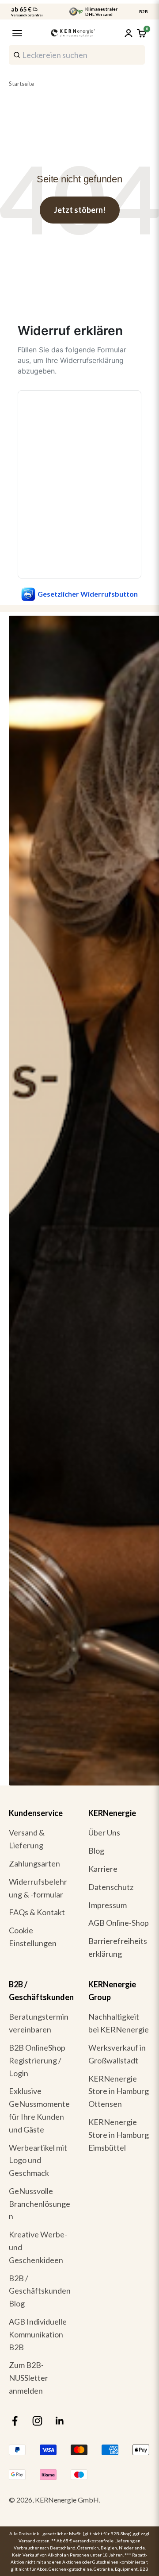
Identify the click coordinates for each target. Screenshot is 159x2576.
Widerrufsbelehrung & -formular (38, 1888)
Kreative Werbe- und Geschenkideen (38, 2247)
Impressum (108, 1905)
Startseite (21, 84)
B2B (144, 12)
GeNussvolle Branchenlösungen (40, 2204)
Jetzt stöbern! (80, 210)
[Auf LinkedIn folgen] (60, 2421)
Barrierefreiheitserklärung (118, 1947)
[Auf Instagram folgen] (37, 2421)
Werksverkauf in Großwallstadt (117, 2054)
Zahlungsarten (34, 1863)
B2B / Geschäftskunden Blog (40, 2291)
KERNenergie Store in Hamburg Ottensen (119, 2091)
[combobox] (77, 55)
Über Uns (104, 1832)
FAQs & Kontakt (37, 1912)
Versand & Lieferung (27, 1839)
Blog (96, 1851)
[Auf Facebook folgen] (15, 2421)
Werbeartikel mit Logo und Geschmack (38, 2160)
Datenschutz (111, 1887)
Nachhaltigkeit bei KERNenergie (119, 2023)
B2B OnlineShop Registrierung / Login (37, 2060)
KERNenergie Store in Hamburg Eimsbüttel (119, 2135)
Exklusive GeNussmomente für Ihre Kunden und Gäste (39, 2110)
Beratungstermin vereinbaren (39, 2023)
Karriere (103, 1869)
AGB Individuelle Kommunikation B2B (38, 2334)
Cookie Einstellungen (33, 1937)
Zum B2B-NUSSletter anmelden (28, 2378)
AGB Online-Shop (119, 1923)
